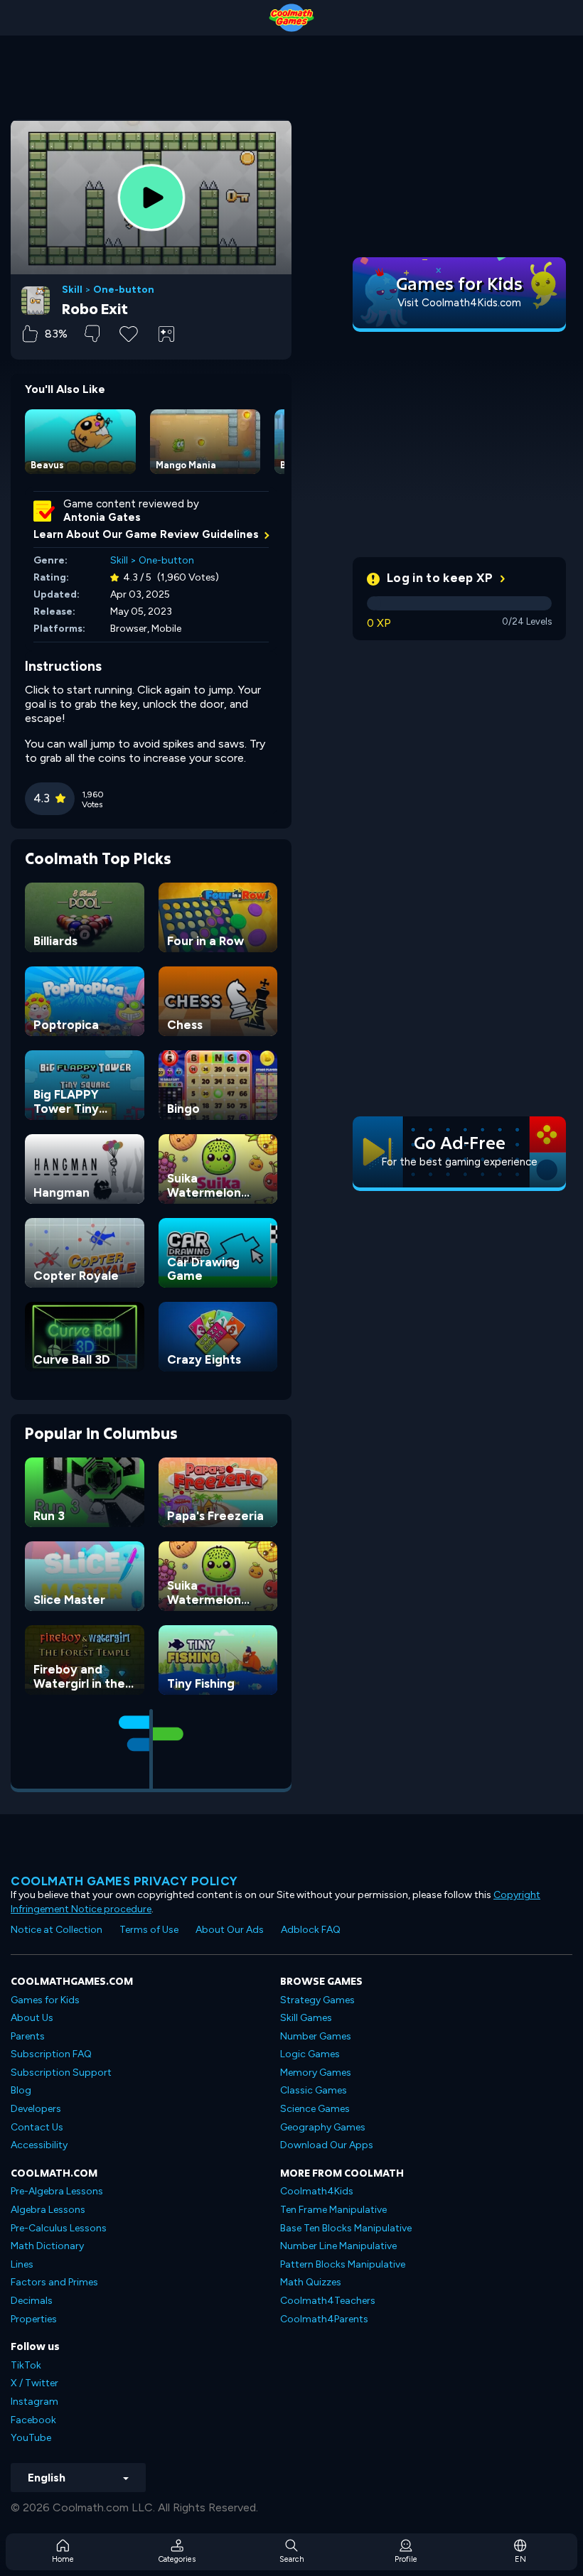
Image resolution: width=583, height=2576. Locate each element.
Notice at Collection (57, 1930)
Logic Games (310, 2054)
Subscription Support (61, 2073)
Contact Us (37, 2127)
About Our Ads (230, 1930)
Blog (21, 2090)
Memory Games (316, 2073)
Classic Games (314, 2090)
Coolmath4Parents (324, 2319)
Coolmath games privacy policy (124, 1881)
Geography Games (323, 2127)
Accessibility (39, 2145)
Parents (28, 2036)
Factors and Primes (54, 2282)
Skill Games (306, 2018)
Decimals (32, 2301)
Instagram (34, 2402)
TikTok (26, 2365)
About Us (32, 2018)
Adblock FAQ (311, 1930)
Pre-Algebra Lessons (57, 2191)
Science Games (315, 2109)
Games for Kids (45, 2000)
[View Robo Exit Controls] (166, 334)
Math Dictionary (47, 2246)
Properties (34, 2319)
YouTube (31, 2438)
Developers (36, 2109)
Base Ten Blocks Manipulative (346, 2228)
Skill (72, 290)
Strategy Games (317, 2000)
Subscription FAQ (51, 2054)
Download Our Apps (327, 2145)
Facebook (33, 2420)
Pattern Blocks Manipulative (343, 2264)
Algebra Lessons (48, 2210)
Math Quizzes (311, 2282)
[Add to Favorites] (129, 333)
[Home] (291, 18)
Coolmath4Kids (317, 2191)
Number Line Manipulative (338, 2246)
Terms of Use (149, 1930)
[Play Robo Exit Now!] (151, 198)
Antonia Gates (102, 517)
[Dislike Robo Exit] (92, 334)
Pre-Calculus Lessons (59, 2228)
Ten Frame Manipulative (333, 2210)
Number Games (316, 2036)
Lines (22, 2264)
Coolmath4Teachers (328, 2301)
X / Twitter (34, 2383)
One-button (124, 290)
